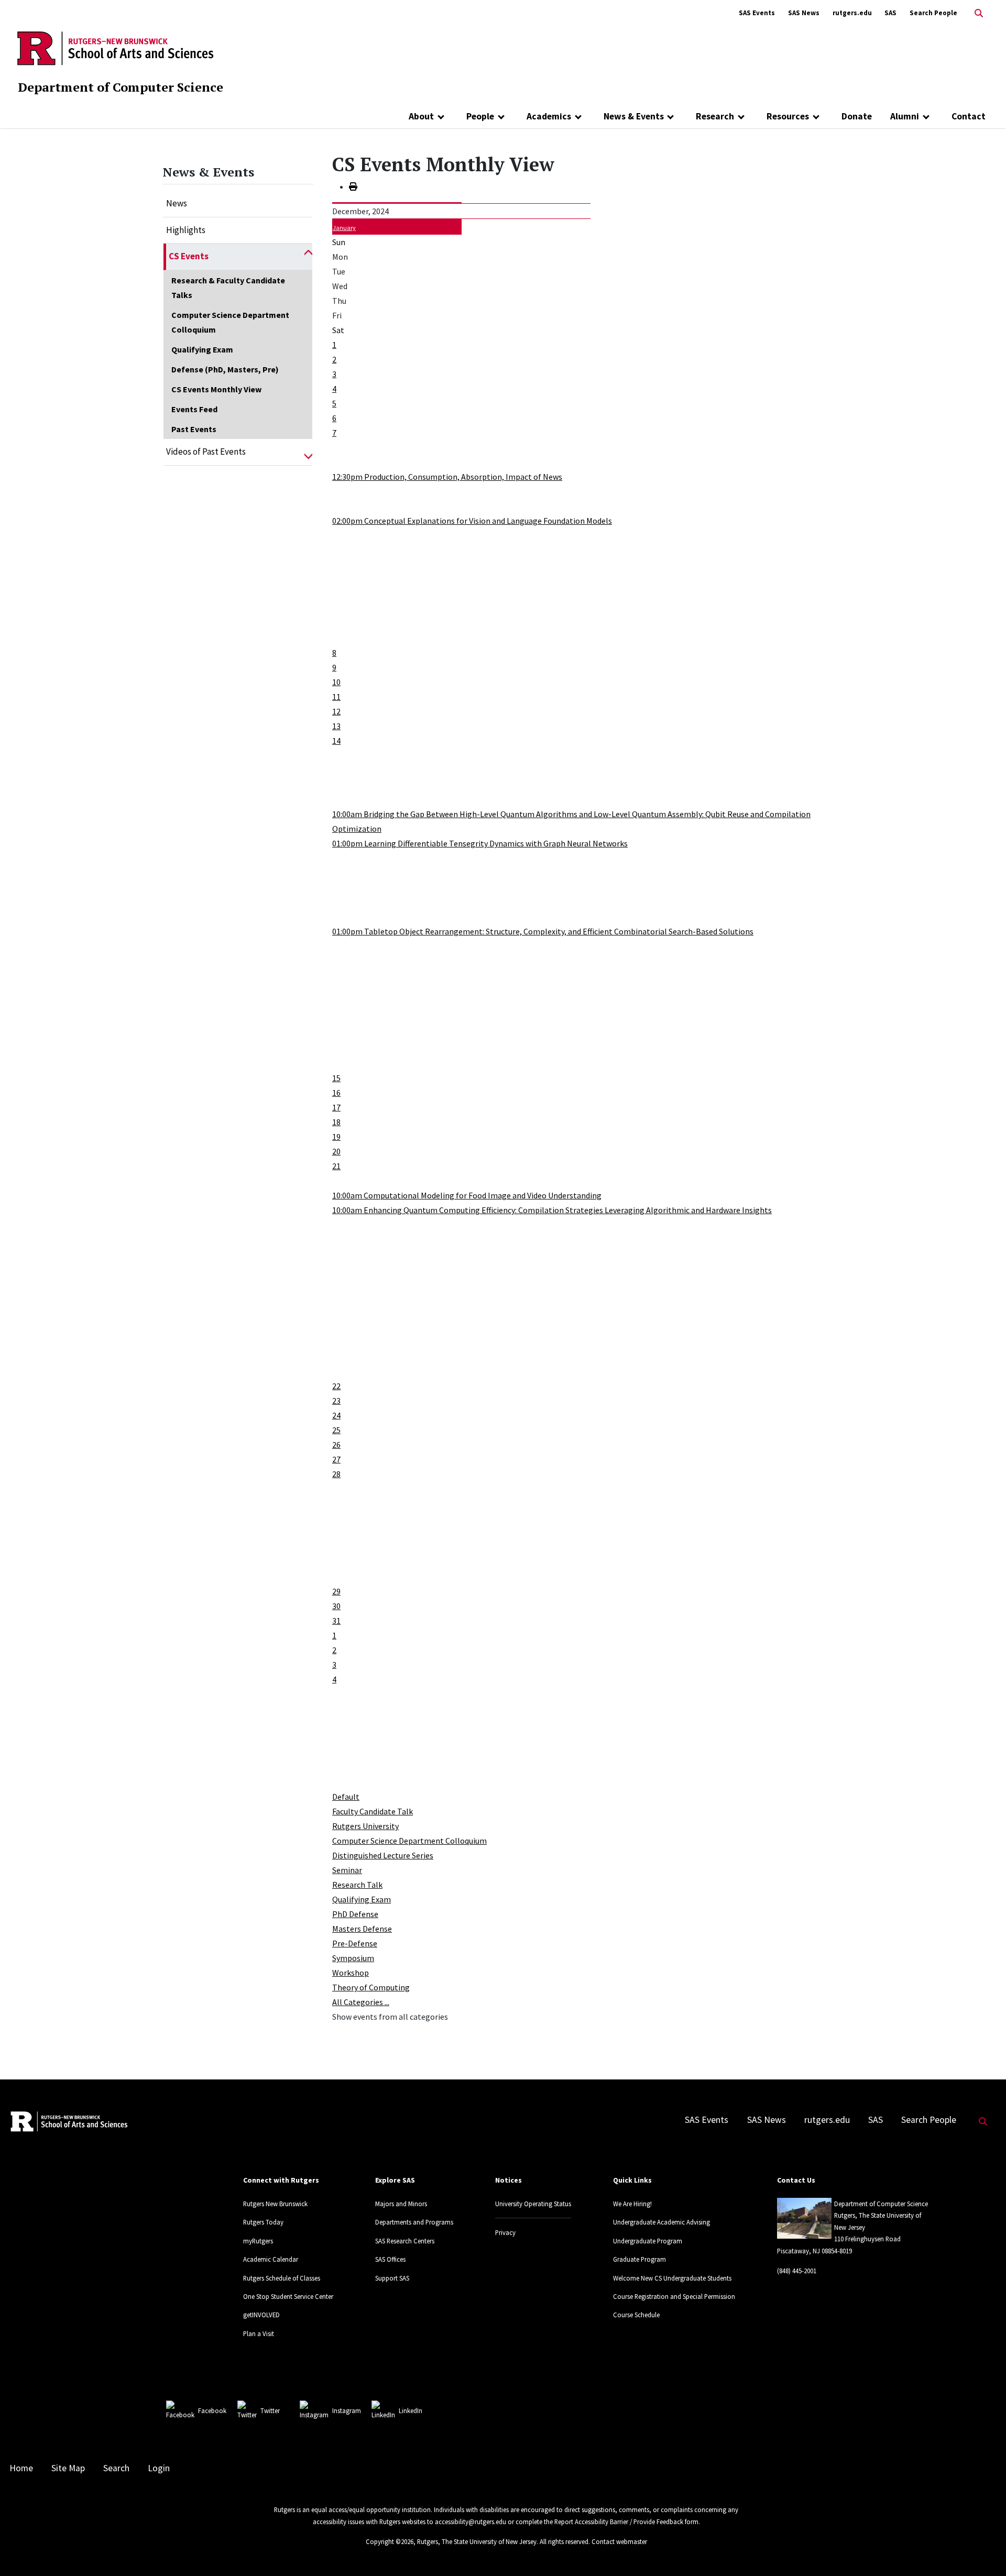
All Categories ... (361, 2002)
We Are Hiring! (632, 2204)
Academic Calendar (271, 2259)
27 (336, 1459)
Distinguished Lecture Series (383, 1855)
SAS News (804, 13)
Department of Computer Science (121, 87)
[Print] (353, 186)
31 (336, 1621)
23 (336, 1401)
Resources (788, 116)
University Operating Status (533, 2204)
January (344, 228)
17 (336, 1107)
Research (715, 116)
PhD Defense (355, 1914)
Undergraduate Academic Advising (661, 2222)
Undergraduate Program (648, 2241)
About (421, 116)
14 (336, 741)
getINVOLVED (261, 2315)
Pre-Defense (355, 1943)
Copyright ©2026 (390, 2541)
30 (336, 1606)
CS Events (189, 256)
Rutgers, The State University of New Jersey (477, 2541)
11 (336, 697)
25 (336, 1430)
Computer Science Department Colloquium (230, 322)
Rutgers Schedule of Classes (282, 2278)
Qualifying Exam (202, 349)
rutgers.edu (852, 13)
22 (336, 1386)
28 (336, 1474)
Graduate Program (639, 2259)
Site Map (68, 2468)
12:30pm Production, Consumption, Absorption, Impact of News (447, 477)
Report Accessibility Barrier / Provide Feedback (619, 2522)
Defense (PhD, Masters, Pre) (225, 369)
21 (336, 1166)
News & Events (634, 116)
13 (336, 726)
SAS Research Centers (405, 2241)
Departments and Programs (414, 2222)
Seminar (347, 1870)
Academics (549, 116)
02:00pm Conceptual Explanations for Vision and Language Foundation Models (472, 521)
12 (336, 711)
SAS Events (757, 13)
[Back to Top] (983, 2551)
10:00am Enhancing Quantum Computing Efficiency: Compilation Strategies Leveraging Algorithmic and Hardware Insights (552, 1210)
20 (336, 1151)
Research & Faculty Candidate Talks (228, 288)
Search (116, 2468)
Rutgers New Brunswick (275, 2204)
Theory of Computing (371, 1987)
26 (336, 1445)
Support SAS (392, 2278)
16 (336, 1093)
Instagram (347, 2410)
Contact (969, 116)
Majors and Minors (401, 2204)
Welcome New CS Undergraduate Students (672, 2278)
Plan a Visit (259, 2333)
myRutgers (258, 2241)
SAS (890, 13)
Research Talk (357, 1885)
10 (336, 682)
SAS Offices (390, 2259)
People (480, 116)
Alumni (905, 116)
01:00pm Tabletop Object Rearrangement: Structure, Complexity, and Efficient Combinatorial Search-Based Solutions (543, 931)
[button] (308, 257)
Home (21, 2468)
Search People (933, 13)
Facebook (212, 2410)
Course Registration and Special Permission (674, 2296)
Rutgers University (365, 1826)
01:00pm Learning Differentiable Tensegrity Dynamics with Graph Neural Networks (480, 843)
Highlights (186, 230)
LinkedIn (411, 2410)
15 (336, 1078)
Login (159, 2468)
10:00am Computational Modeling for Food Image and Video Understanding (467, 1195)
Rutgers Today (263, 2222)
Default (346, 1797)
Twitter (270, 2410)
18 (336, 1122)
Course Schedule (636, 2315)
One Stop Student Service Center (288, 2296)
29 (336, 1591)
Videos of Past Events (206, 452)
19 (336, 1137)
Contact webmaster (619, 2541)
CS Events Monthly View (216, 389)
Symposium (353, 1958)
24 (336, 1415)
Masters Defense (362, 1929)
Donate (857, 116)
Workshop (351, 1973)
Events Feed (194, 409)
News (177, 203)
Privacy (505, 2232)
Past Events (194, 429)
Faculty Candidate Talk (373, 1811)
